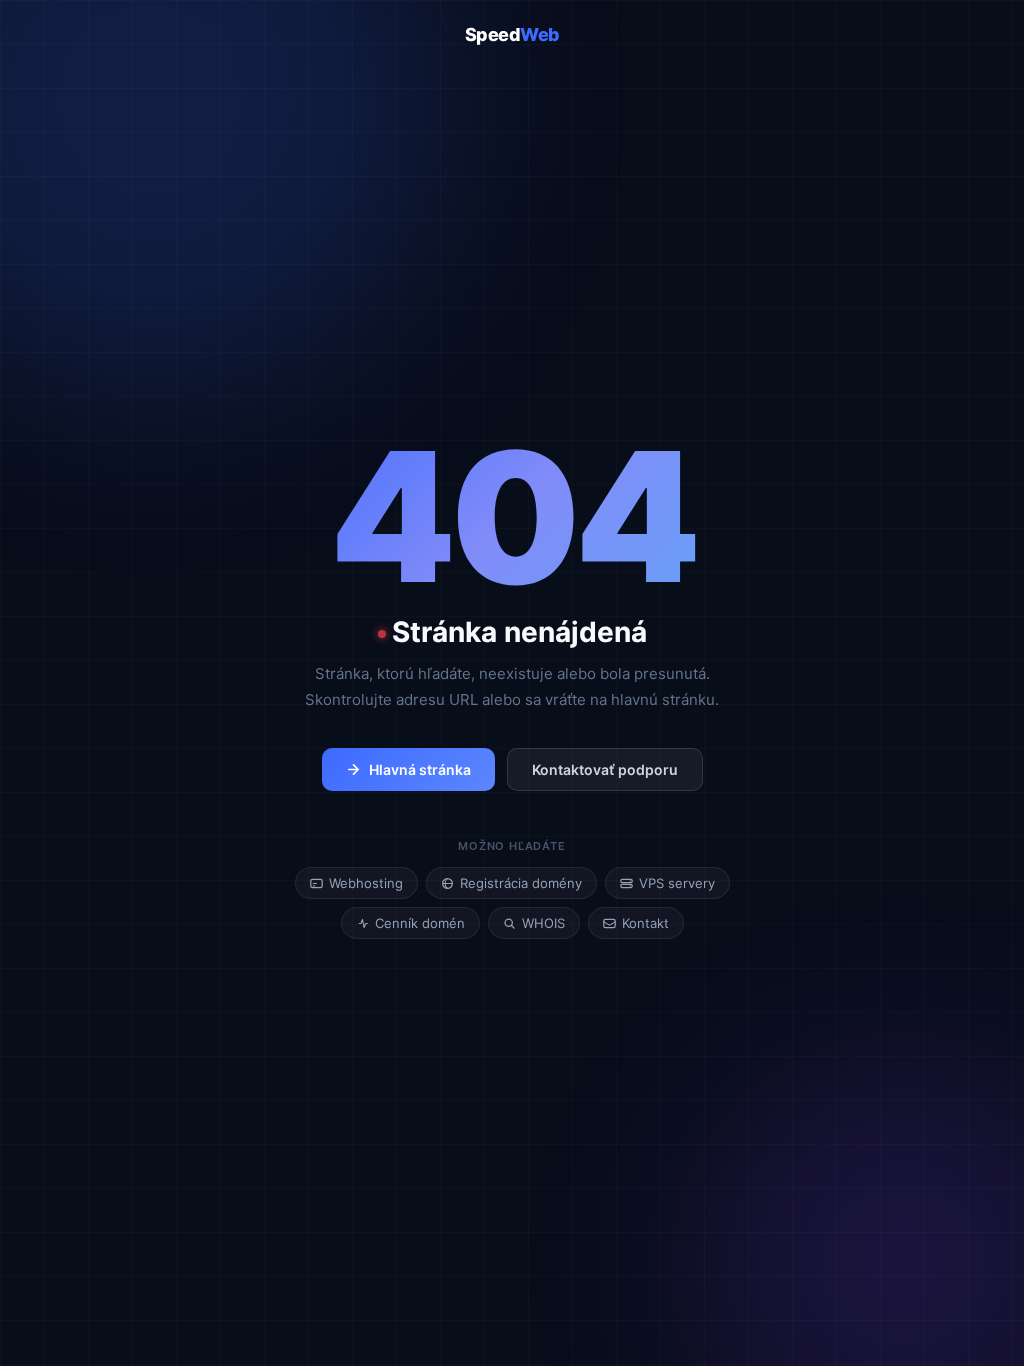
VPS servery (677, 883)
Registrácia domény (521, 883)
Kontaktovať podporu (605, 769)
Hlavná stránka (420, 769)
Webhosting (366, 883)
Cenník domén (420, 923)
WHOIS (543, 923)
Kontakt (645, 923)
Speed (512, 34)
